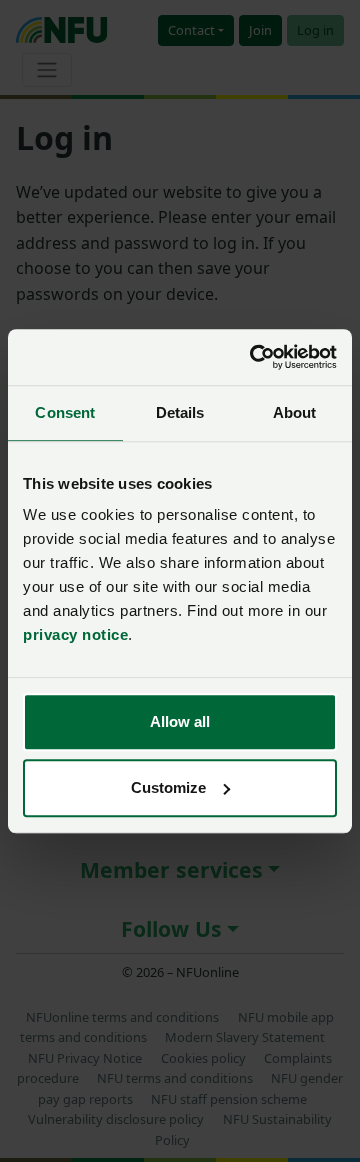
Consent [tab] (65, 412)
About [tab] (295, 412)
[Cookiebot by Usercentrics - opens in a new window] (254, 357)
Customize (168, 787)
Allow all (180, 721)
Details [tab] (180, 412)
